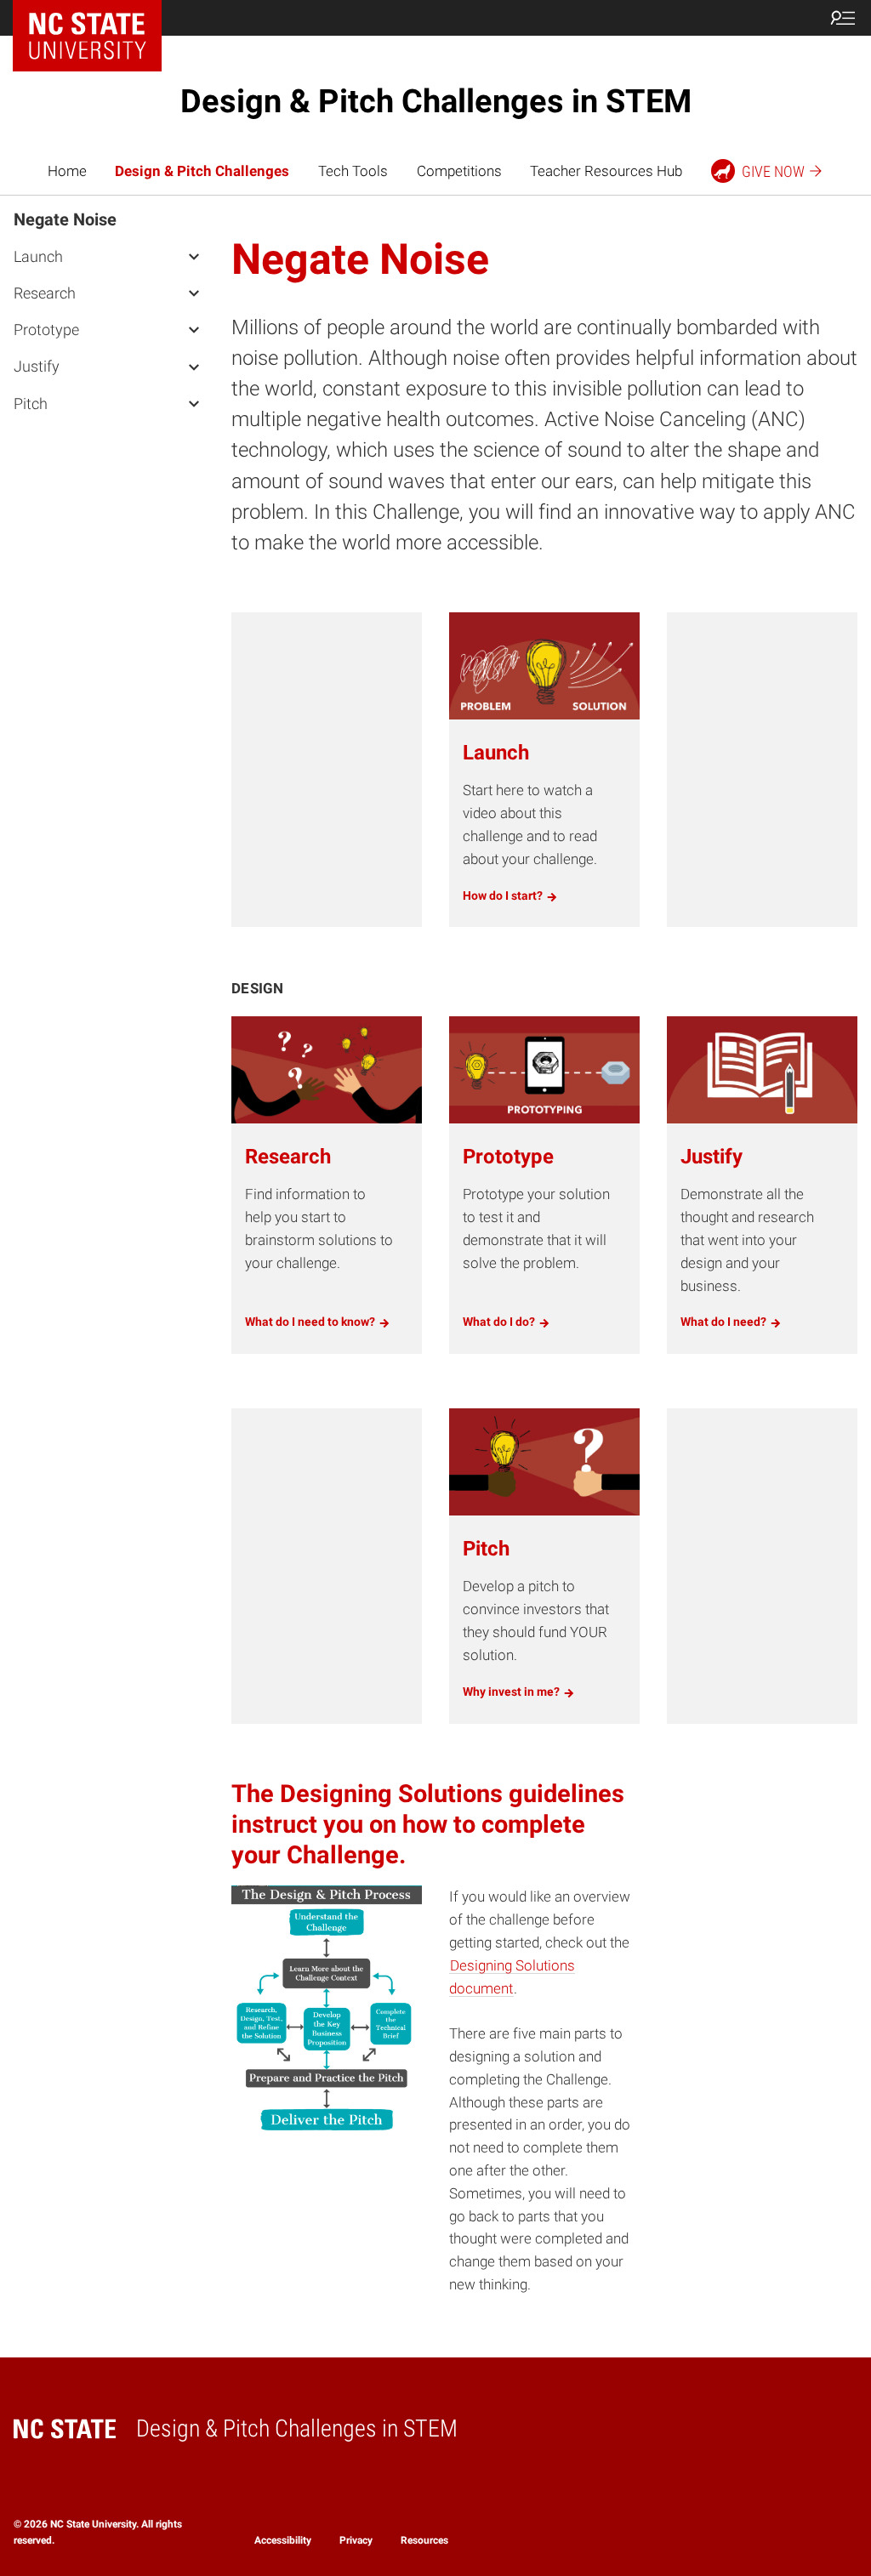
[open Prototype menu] (194, 329)
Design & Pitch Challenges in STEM (436, 101)
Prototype (46, 330)
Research (45, 293)
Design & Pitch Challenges (202, 171)
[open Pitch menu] (194, 403)
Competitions (459, 171)
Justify (37, 366)
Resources (424, 2540)
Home (67, 171)
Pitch (31, 404)
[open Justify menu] (194, 366)
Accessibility (283, 2540)
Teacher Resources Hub (606, 171)
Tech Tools (353, 171)
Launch (38, 256)
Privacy (356, 2540)
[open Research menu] (194, 293)
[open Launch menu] (194, 256)
